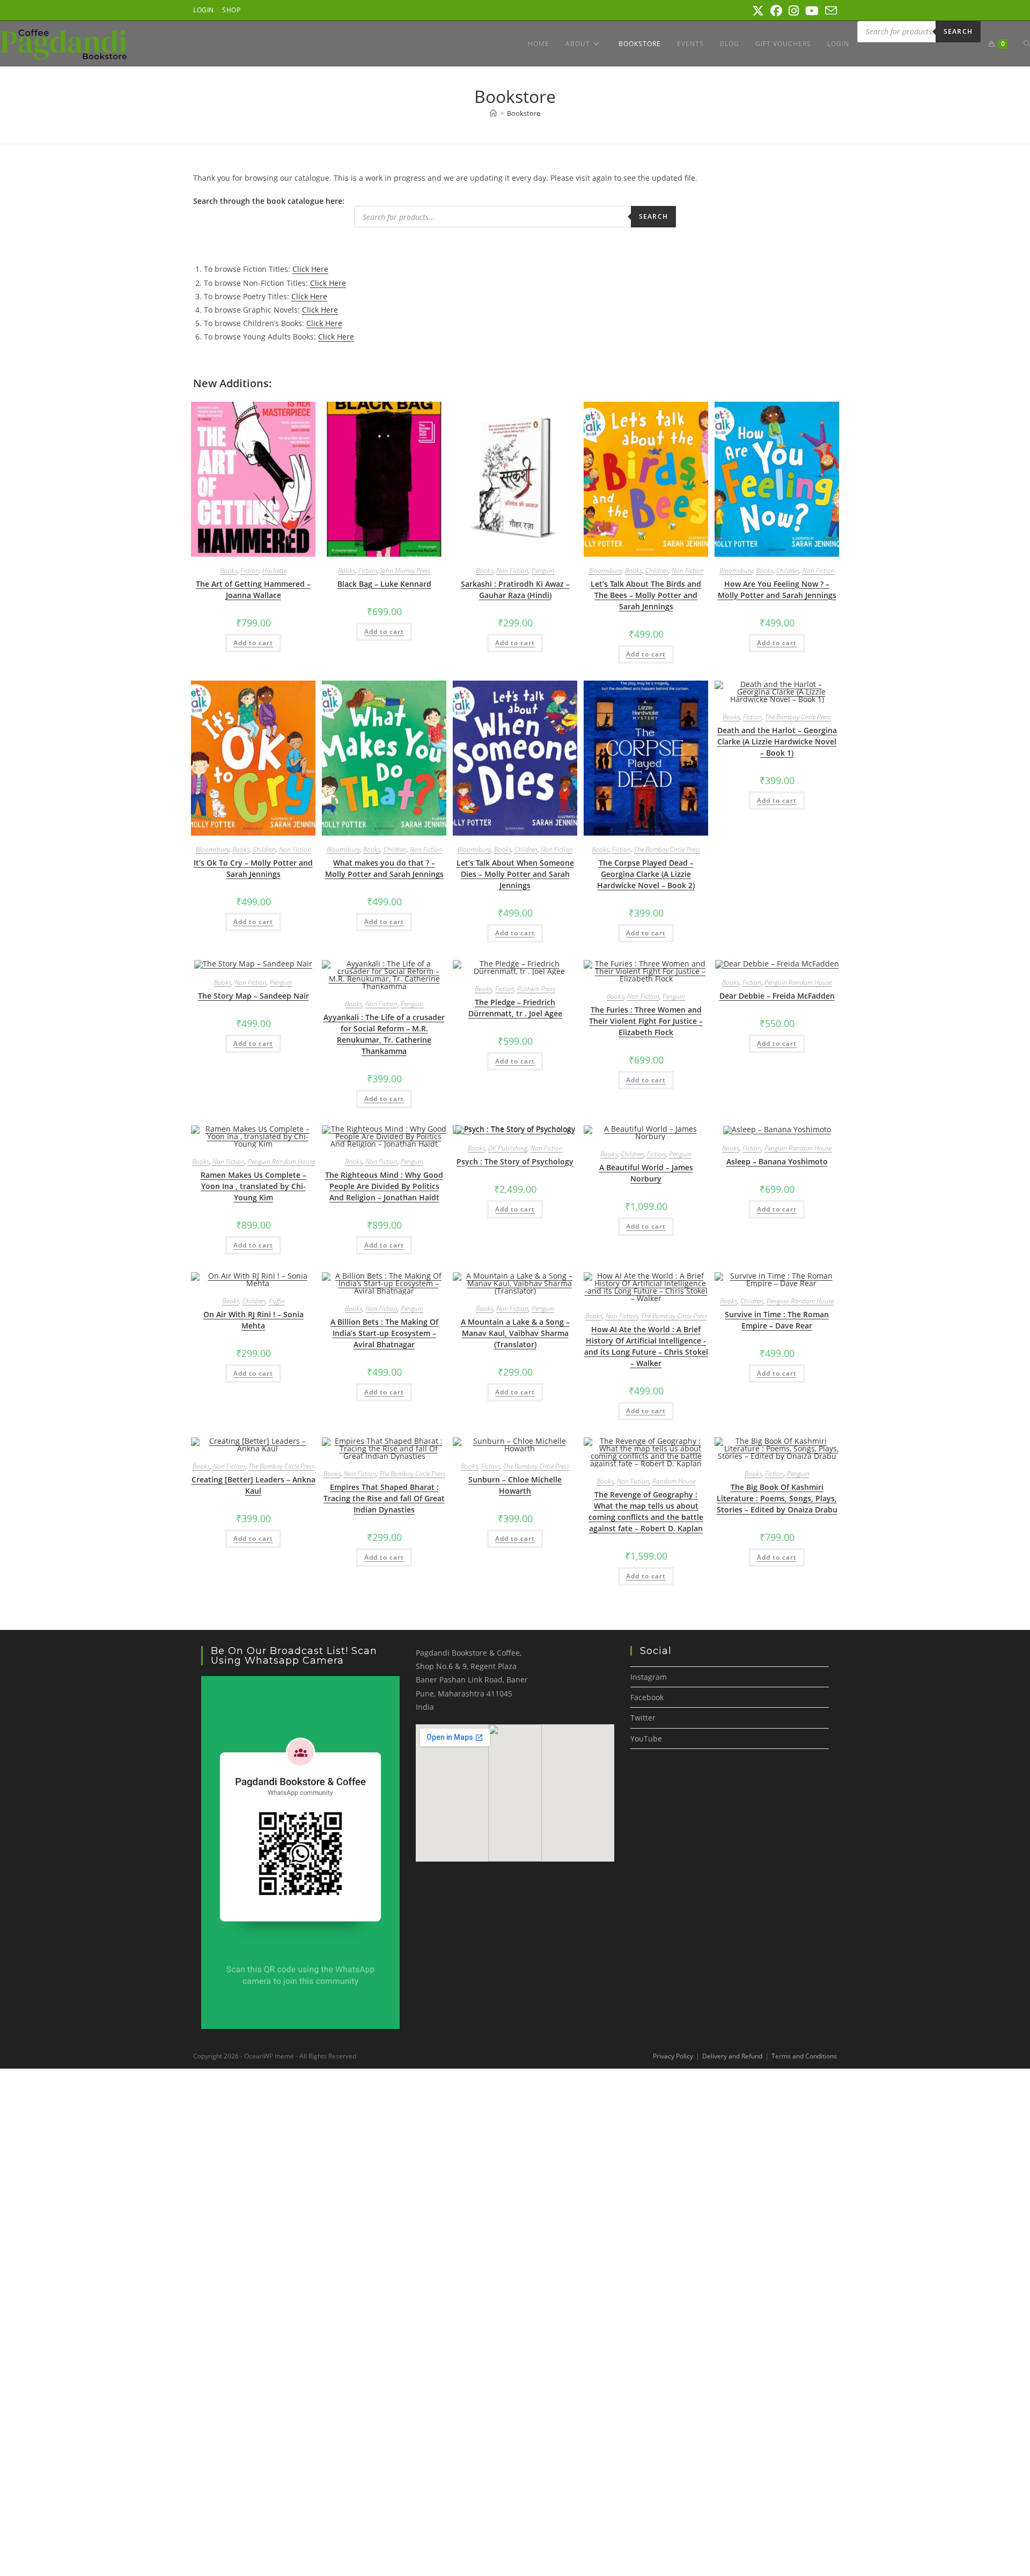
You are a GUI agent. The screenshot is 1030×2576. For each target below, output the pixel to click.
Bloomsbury (605, 570)
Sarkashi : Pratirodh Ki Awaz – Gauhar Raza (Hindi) (515, 589)
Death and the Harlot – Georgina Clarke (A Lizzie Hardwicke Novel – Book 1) (777, 741)
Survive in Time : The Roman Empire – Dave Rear (777, 1320)
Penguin (543, 570)
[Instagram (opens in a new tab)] (794, 11)
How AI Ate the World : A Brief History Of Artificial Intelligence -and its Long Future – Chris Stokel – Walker (646, 1346)
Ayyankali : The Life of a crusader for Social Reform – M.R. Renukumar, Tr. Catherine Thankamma (384, 1034)
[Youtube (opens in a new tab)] (812, 11)
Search (958, 31)
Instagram (649, 1677)
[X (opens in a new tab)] (758, 11)
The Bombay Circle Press (667, 849)
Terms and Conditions (804, 2056)
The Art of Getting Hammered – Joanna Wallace (253, 589)
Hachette (274, 570)
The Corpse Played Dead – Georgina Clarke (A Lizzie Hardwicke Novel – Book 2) (646, 874)
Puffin (277, 1301)
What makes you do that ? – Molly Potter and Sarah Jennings (384, 868)
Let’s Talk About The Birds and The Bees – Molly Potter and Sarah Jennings (646, 595)
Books (229, 570)
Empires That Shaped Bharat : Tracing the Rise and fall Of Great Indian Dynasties (384, 1498)
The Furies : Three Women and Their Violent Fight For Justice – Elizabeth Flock (646, 1021)
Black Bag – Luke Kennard (384, 584)
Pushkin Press (536, 989)
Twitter (643, 1718)
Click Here (310, 269)
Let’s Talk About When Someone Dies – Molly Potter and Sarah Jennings (515, 874)
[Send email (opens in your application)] (829, 11)
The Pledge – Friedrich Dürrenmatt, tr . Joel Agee (515, 1008)
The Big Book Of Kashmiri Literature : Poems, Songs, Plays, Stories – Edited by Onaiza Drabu (777, 1498)
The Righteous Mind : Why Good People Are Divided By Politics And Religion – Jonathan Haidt (384, 1186)
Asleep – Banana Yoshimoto (777, 1161)
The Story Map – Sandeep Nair (253, 996)
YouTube (646, 1739)
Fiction (250, 570)
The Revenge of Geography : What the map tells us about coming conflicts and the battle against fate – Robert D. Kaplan (646, 1511)
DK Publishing (508, 1148)
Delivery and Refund (732, 2056)
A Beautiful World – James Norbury (646, 1173)
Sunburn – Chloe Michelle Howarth (515, 1485)
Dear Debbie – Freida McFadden (777, 996)
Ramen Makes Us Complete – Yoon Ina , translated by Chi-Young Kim (253, 1186)
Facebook (647, 1697)
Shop (231, 10)
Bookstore (524, 113)
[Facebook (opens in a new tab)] (776, 11)
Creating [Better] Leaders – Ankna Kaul (253, 1485)
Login (204, 10)
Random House (674, 1481)
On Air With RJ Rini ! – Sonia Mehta (253, 1320)
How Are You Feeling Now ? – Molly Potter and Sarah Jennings (777, 589)
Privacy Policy (673, 2056)
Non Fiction (512, 570)
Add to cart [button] (253, 643)
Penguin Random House (798, 982)
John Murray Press (405, 570)
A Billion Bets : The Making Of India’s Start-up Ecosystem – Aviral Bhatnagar (384, 1333)
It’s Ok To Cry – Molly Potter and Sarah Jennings (253, 868)
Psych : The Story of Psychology (515, 1161)
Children (657, 570)
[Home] (493, 113)
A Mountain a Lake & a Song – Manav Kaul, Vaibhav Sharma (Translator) (515, 1333)
